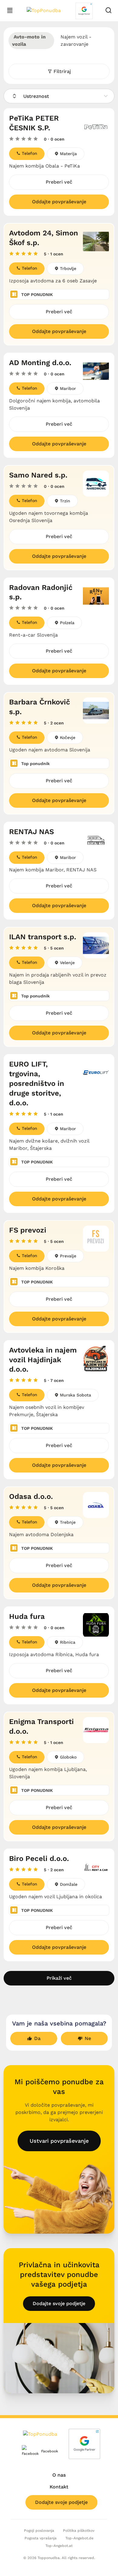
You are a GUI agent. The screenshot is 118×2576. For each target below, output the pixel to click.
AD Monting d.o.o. (40, 363)
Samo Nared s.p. (38, 475)
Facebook (45, 2451)
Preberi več (59, 182)
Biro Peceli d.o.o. (39, 1859)
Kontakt (59, 2487)
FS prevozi (28, 1230)
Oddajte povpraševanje (59, 202)
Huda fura (27, 1616)
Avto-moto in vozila (29, 40)
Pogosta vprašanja (41, 2538)
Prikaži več (59, 1978)
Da (37, 2038)
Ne (88, 2038)
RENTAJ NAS (31, 832)
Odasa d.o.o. (31, 1496)
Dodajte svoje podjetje (59, 2303)
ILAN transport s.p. (43, 937)
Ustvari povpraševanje (59, 2141)
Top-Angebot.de (79, 2538)
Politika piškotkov (79, 2531)
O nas (59, 2475)
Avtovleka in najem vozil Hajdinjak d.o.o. (43, 1360)
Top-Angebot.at (59, 2546)
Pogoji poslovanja (39, 2531)
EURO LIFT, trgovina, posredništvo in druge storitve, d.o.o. (37, 1083)
